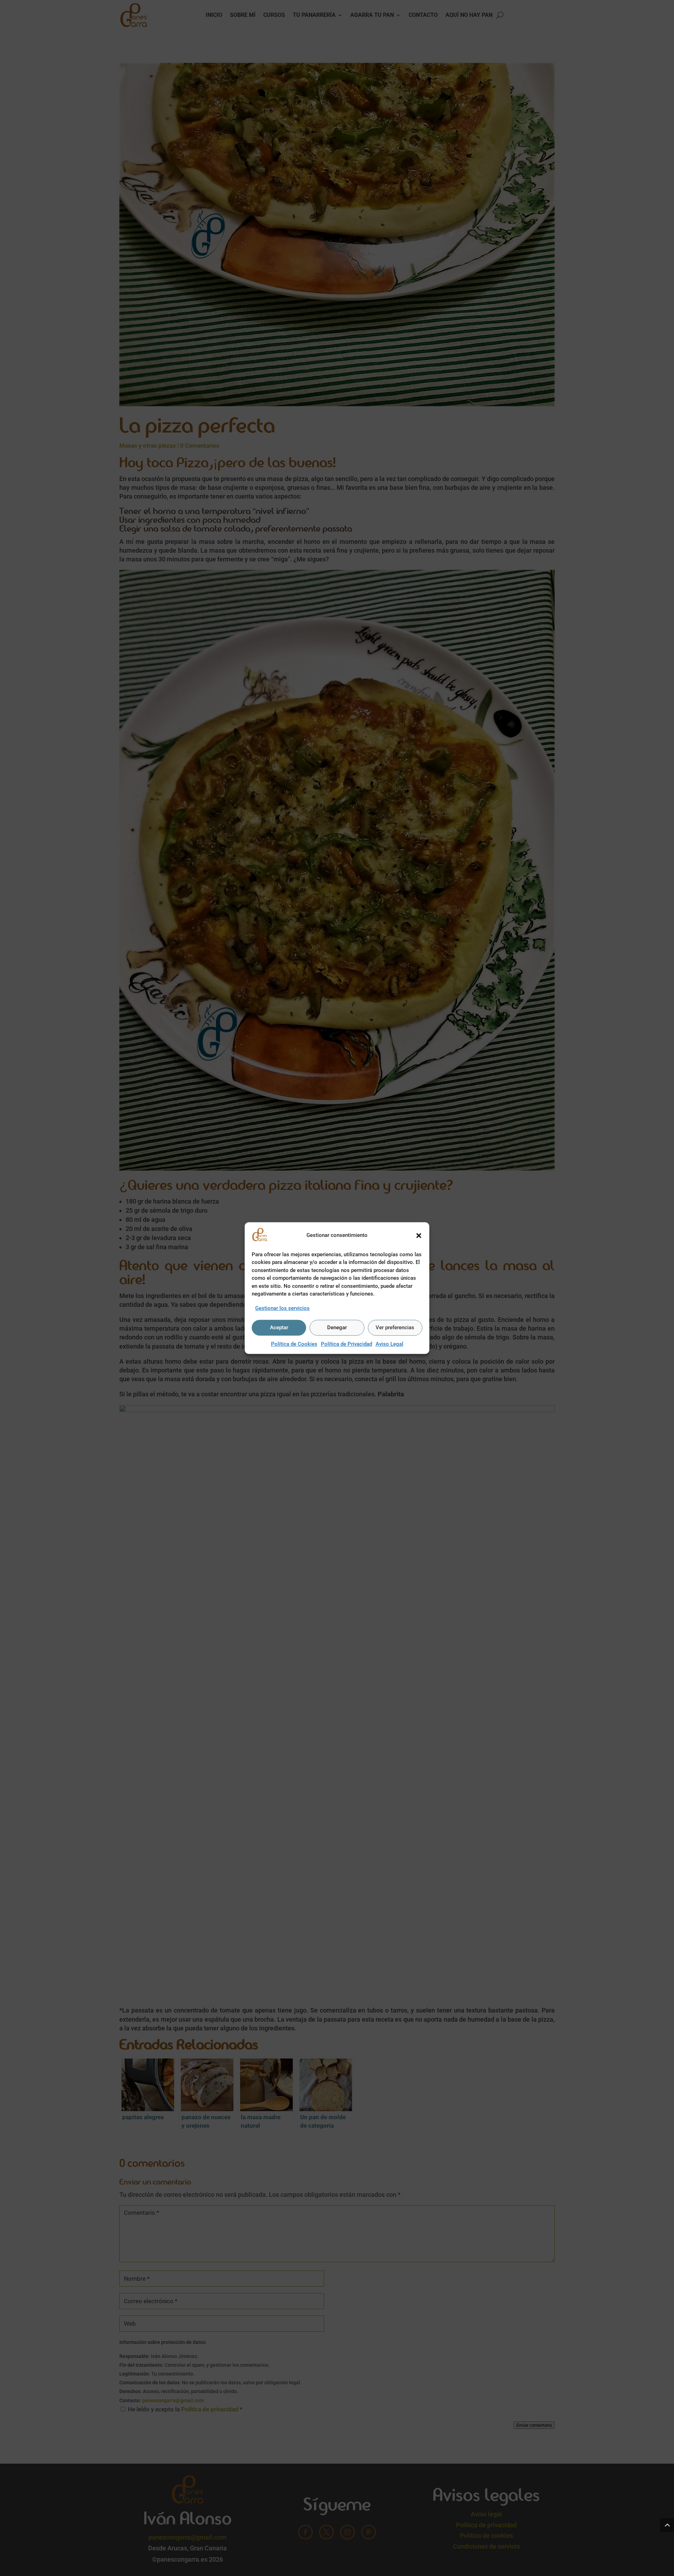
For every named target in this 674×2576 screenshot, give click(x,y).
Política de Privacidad (346, 1344)
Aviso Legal (389, 1344)
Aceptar (279, 1328)
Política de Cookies (294, 1344)
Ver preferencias (395, 1328)
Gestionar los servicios (282, 1308)
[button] (419, 1236)
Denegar (337, 1328)
